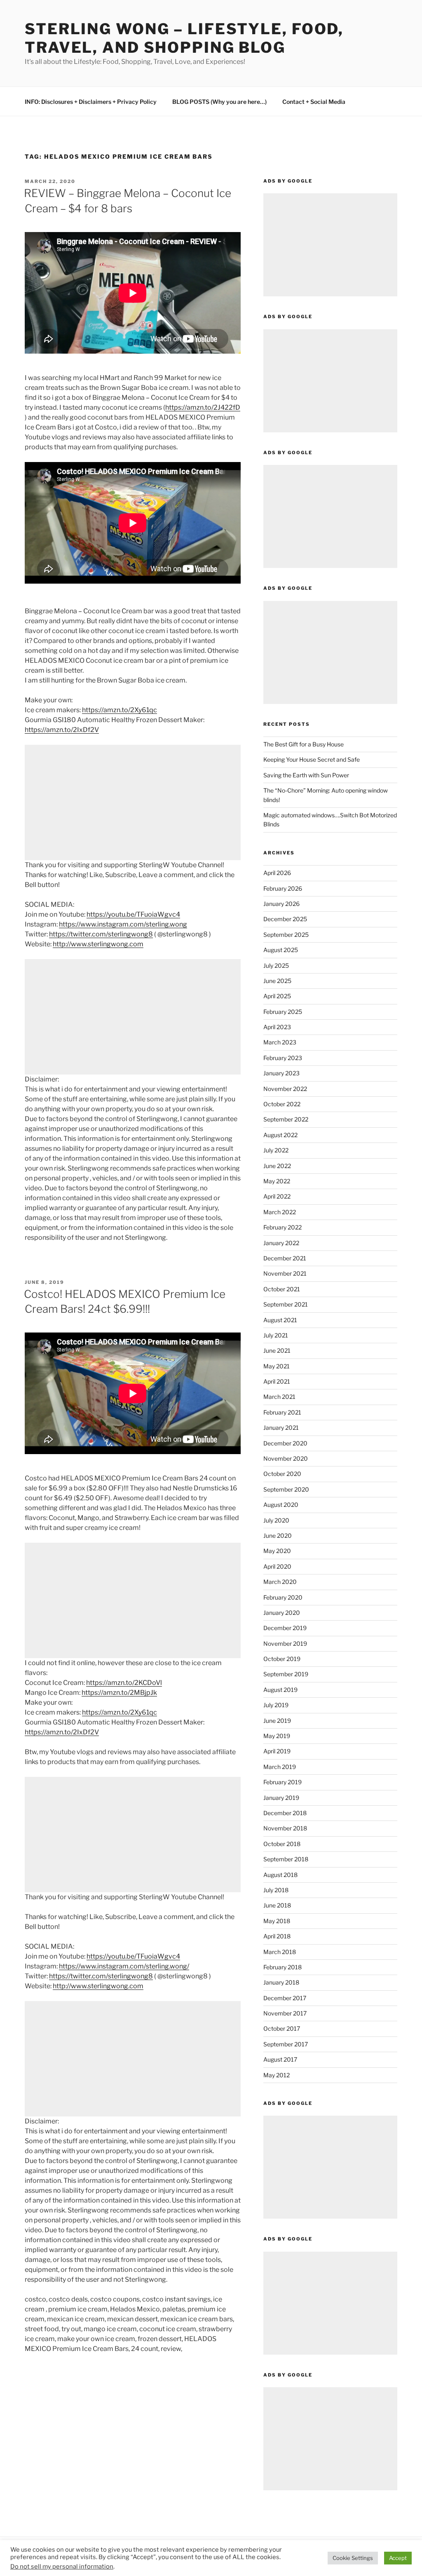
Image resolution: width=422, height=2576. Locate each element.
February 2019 (283, 1782)
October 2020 (282, 1474)
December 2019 (285, 1628)
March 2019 (280, 1767)
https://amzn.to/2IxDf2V (62, 730)
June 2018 (277, 1905)
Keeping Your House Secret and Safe (312, 759)
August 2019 (280, 1690)
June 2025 (277, 981)
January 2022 (281, 1243)
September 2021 (286, 1304)
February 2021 (282, 1412)
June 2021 (277, 1350)
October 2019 (282, 1659)
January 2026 (281, 904)
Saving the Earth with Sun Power (306, 775)
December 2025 (285, 919)
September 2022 (286, 1119)
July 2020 (276, 1520)
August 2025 (281, 950)
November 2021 (285, 1273)
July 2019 (276, 1705)
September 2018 (286, 1859)
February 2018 (283, 1967)
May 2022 (277, 1181)
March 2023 (280, 1042)
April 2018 (277, 1936)
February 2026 (283, 888)
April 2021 (277, 1381)
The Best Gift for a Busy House (304, 744)
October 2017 (282, 2028)
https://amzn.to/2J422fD (203, 407)
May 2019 (277, 1736)
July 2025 (276, 965)
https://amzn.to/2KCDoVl (124, 1683)
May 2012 (277, 2075)
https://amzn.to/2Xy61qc (120, 710)
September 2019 (286, 1674)
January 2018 (281, 1982)
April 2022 (277, 1196)
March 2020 (280, 1582)
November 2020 (286, 1458)
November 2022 (285, 1089)
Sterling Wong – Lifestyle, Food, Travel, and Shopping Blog (184, 38)
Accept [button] (398, 2558)
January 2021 (281, 1428)
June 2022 (277, 1166)
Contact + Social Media (314, 102)
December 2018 (285, 1813)
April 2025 (277, 996)
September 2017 (286, 2044)
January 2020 (282, 1613)
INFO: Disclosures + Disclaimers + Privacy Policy (91, 102)
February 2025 (283, 1012)
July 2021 (276, 1335)
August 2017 (280, 2059)
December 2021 (285, 1258)
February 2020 (283, 1597)
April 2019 (277, 1751)
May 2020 (277, 1551)
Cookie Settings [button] (353, 2558)
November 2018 (285, 1828)
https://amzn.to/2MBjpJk (119, 1693)
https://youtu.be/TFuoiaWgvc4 (133, 914)
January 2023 (281, 1073)
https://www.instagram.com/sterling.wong (123, 924)
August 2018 (280, 1875)
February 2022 (283, 1227)
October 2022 (282, 1104)
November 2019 (285, 1643)
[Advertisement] (133, 802)
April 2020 (277, 1566)
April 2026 (277, 873)
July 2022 (276, 1150)
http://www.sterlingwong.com (98, 944)
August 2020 (281, 1505)
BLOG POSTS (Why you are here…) (219, 102)
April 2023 (277, 1027)
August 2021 (280, 1320)
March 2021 (279, 1397)
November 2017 (285, 2013)
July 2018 (276, 1890)
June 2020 (278, 1536)
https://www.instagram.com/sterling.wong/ (124, 1966)
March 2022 (280, 1212)
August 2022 (280, 1135)
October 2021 (282, 1289)
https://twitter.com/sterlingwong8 (101, 934)
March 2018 (280, 1952)
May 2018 (277, 1921)
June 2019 (277, 1721)
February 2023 (283, 1058)
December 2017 (285, 1998)
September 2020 (286, 1489)
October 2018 (282, 1844)
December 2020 (285, 1443)
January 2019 (281, 1798)
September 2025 (286, 935)
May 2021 (277, 1366)
